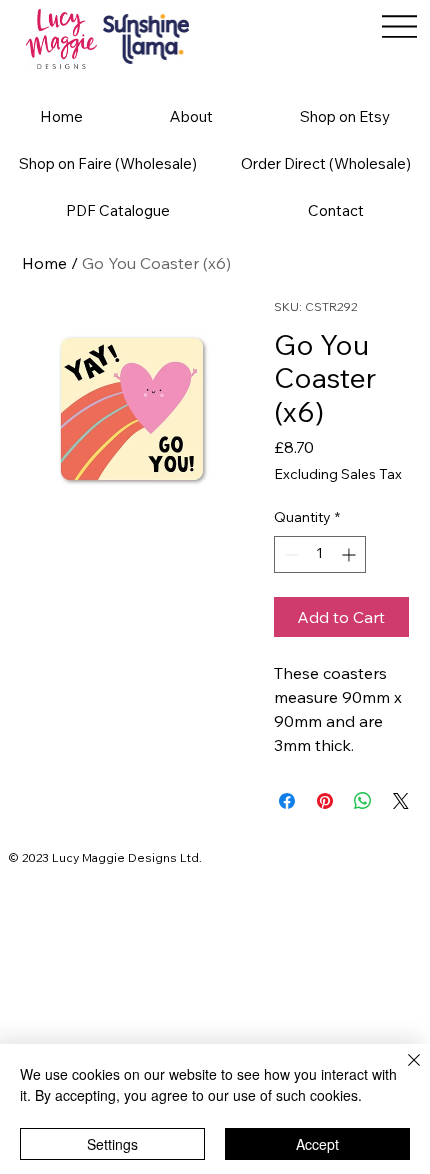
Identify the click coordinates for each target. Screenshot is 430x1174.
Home (44, 263)
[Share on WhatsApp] (363, 801)
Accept (317, 1144)
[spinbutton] (320, 554)
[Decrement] (289, 554)
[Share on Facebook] (287, 801)
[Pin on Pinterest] (325, 801)
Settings (112, 1144)
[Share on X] (401, 801)
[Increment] (350, 554)
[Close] (402, 1072)
